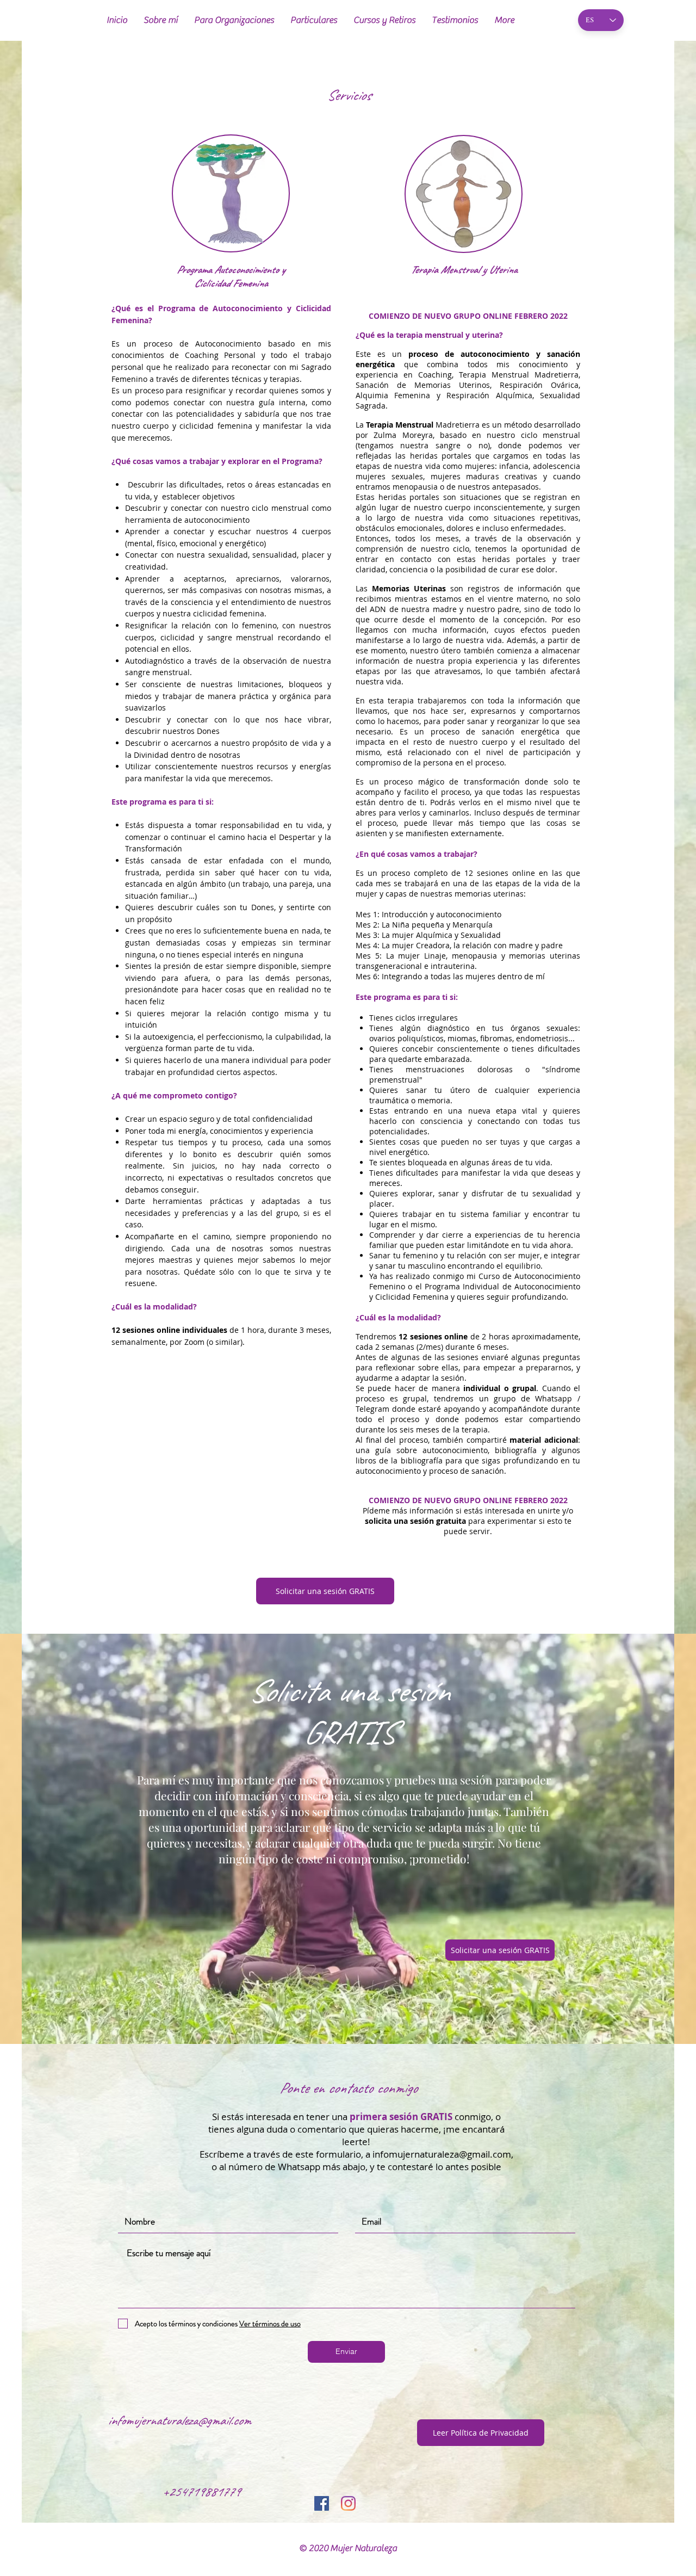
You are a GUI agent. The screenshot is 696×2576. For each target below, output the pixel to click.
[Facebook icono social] (322, 2503)
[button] (234, 20)
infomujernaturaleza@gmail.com (442, 2154)
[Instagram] (348, 2503)
